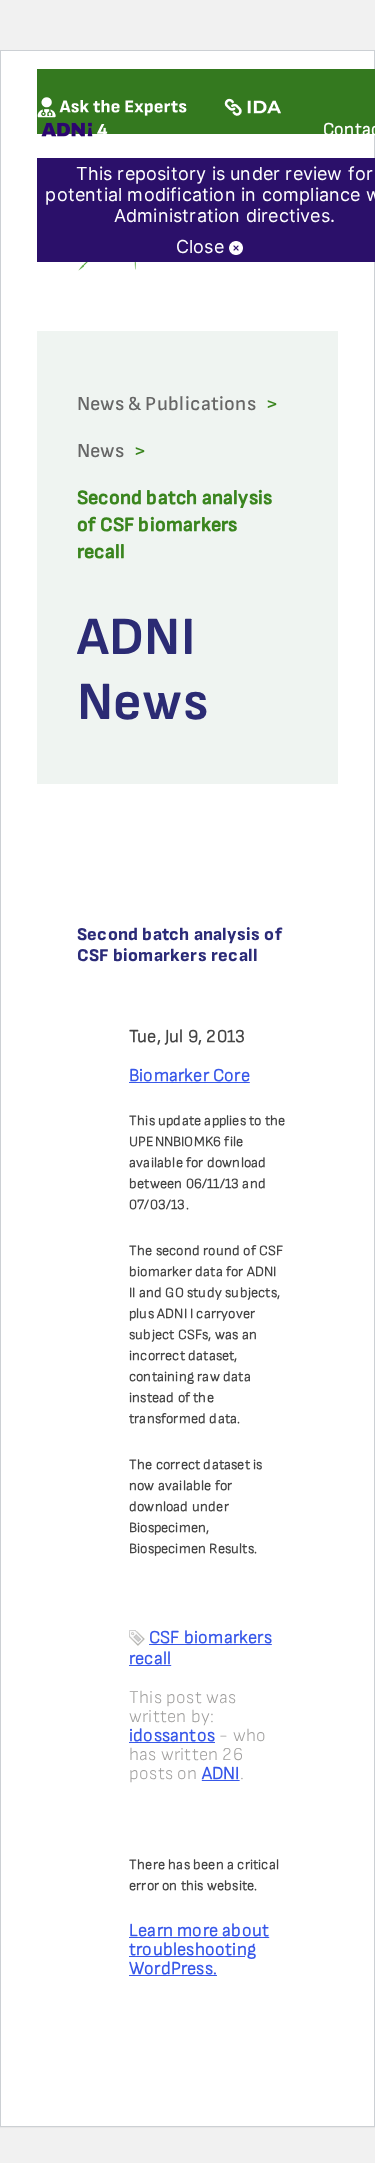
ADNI (221, 1773)
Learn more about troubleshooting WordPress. (199, 1949)
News (100, 451)
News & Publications (166, 404)
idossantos (172, 1735)
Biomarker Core (189, 1075)
